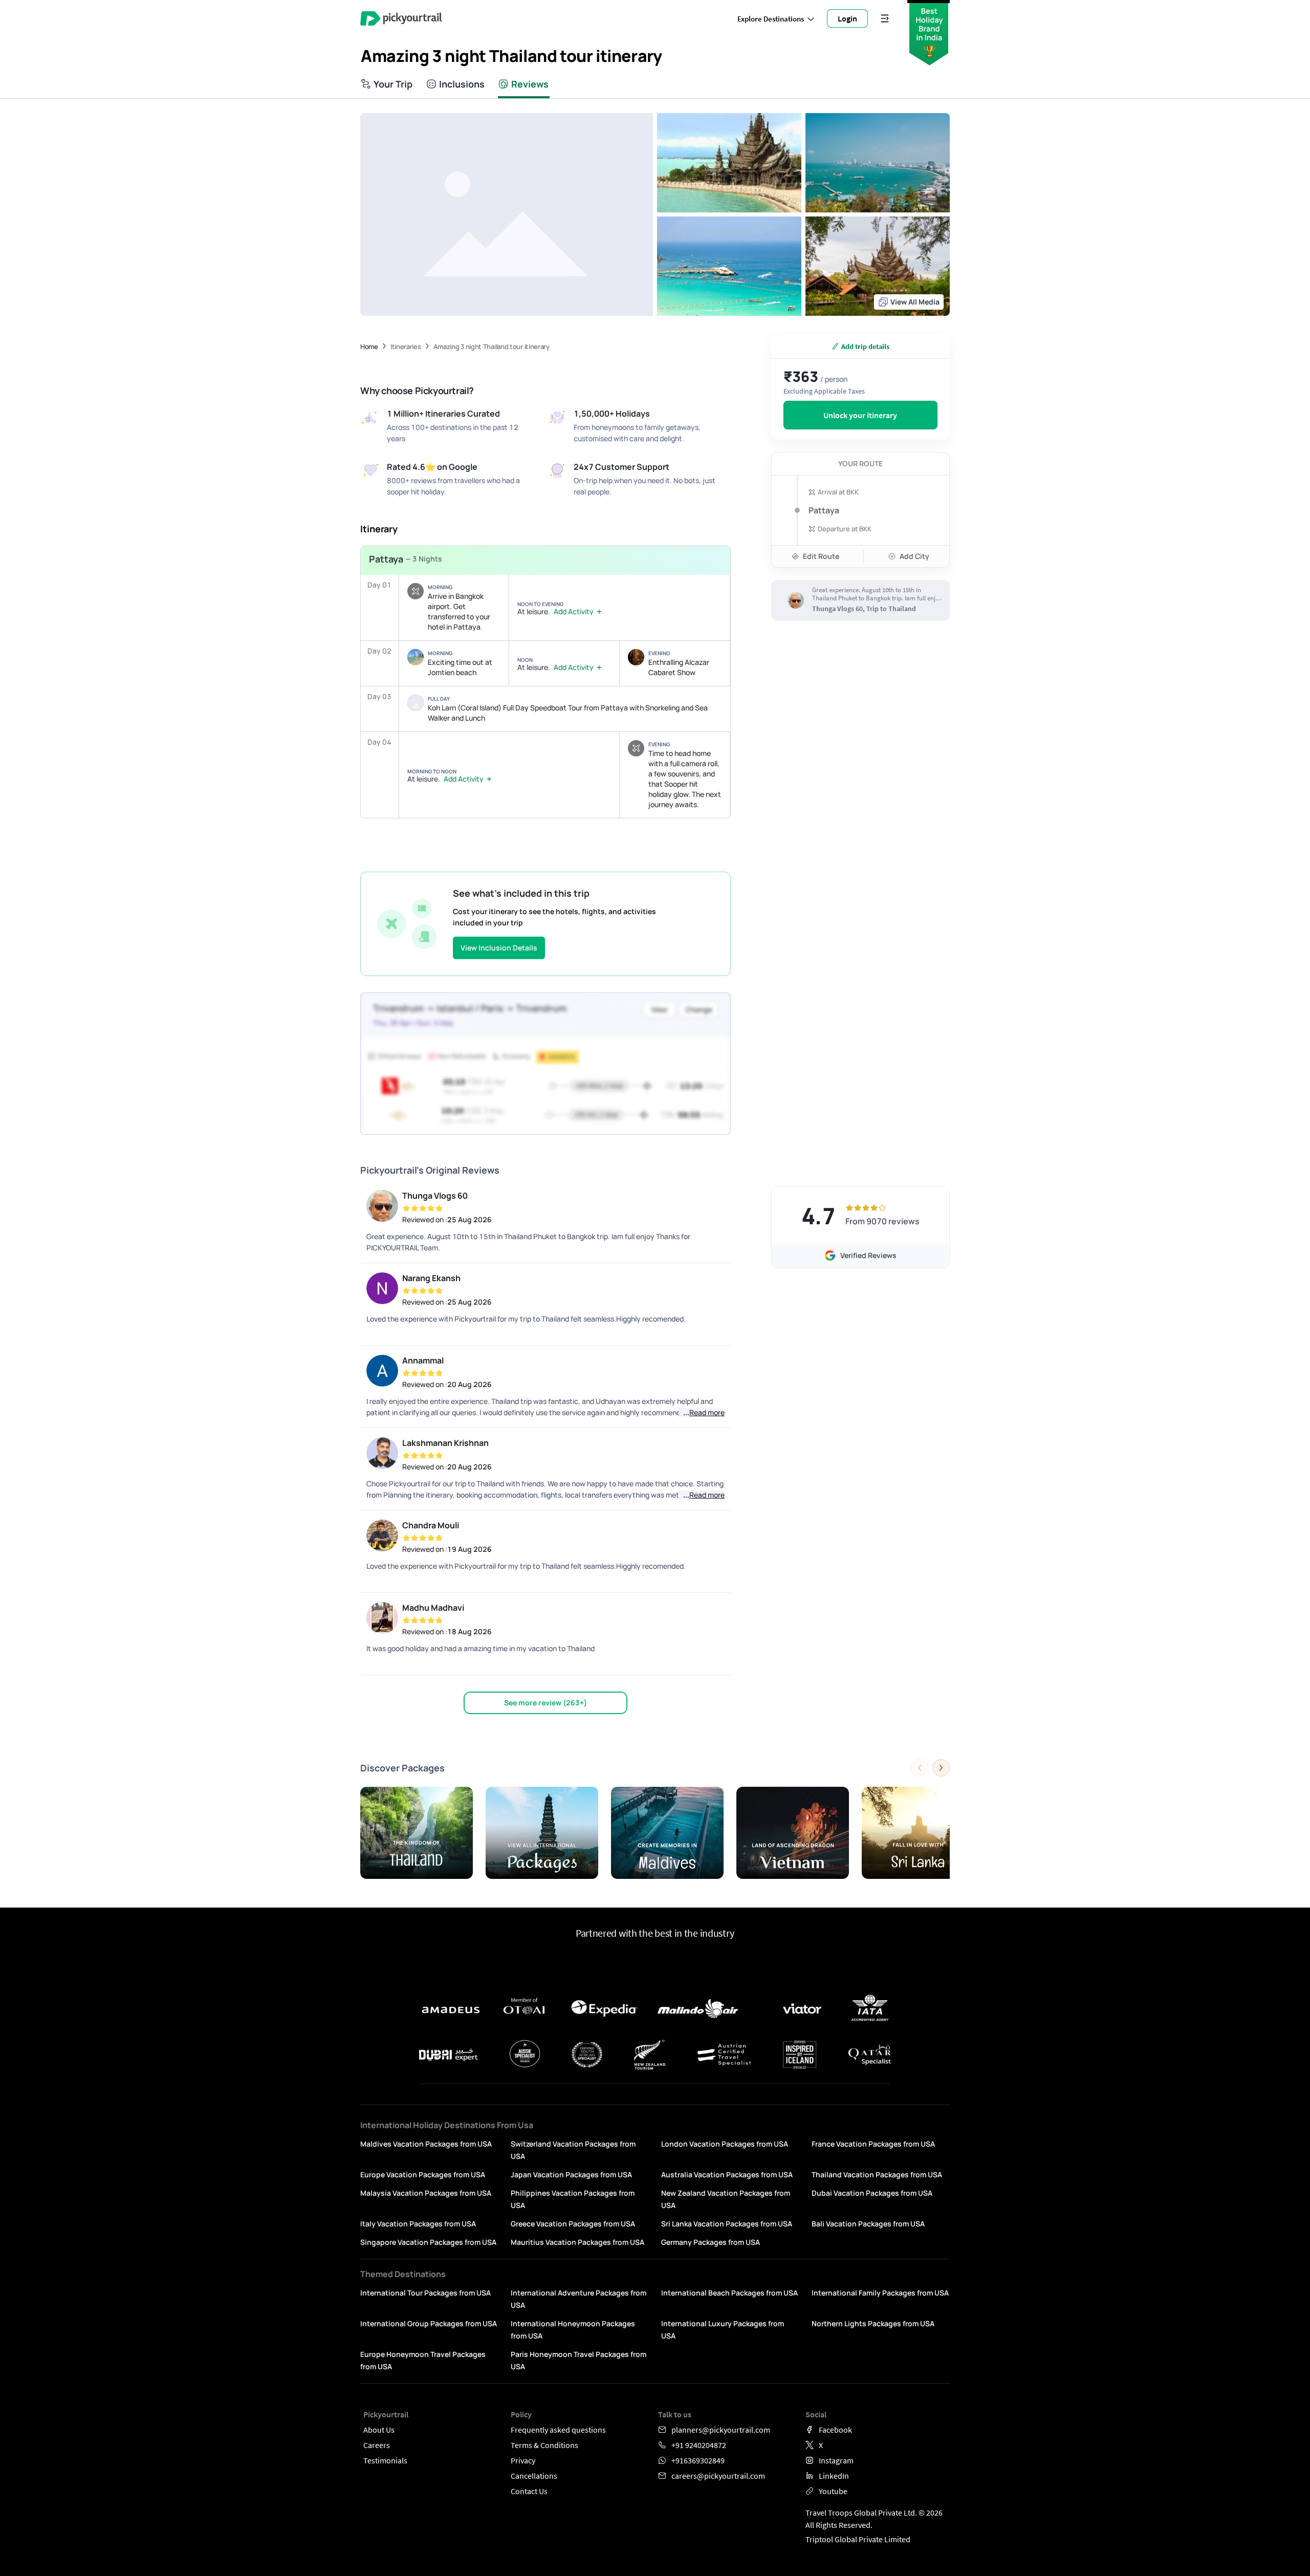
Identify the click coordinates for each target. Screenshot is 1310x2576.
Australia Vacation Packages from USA (727, 2174)
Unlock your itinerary (860, 415)
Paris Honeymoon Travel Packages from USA (578, 2360)
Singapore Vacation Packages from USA (428, 2242)
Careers (377, 2445)
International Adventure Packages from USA (578, 2299)
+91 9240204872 (699, 2445)
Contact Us (529, 2491)
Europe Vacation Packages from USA (423, 2174)
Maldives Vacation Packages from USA (426, 2144)
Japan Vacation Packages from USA (571, 2174)
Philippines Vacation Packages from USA (573, 2199)
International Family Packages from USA (880, 2293)
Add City (914, 556)
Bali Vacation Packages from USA (868, 2224)
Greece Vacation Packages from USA (573, 2224)
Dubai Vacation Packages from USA (872, 2193)
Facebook (835, 2430)
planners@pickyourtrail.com (721, 2430)
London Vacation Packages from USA (725, 2144)
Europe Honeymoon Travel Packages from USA (423, 2360)
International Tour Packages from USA (425, 2293)
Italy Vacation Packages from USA (418, 2224)
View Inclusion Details (499, 948)
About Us (379, 2430)
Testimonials (385, 2460)
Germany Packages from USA (711, 2242)
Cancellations (534, 2476)
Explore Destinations (771, 19)
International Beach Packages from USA (729, 2293)
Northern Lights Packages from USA (873, 2323)
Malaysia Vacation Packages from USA (426, 2193)
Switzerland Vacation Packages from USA (573, 2150)
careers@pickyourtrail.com (718, 2476)
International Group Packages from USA (429, 2323)
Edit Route (821, 556)
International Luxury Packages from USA (723, 2330)
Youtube (833, 2491)
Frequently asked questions (558, 2430)
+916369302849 (698, 2460)
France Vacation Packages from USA (873, 2144)
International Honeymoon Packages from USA (573, 2330)
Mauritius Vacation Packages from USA (577, 2242)
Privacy (523, 2460)
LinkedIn (834, 2476)
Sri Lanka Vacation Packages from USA (727, 2224)
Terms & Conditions (544, 2445)
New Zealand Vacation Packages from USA (726, 2199)
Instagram (836, 2460)
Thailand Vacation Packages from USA (877, 2174)
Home (369, 347)
